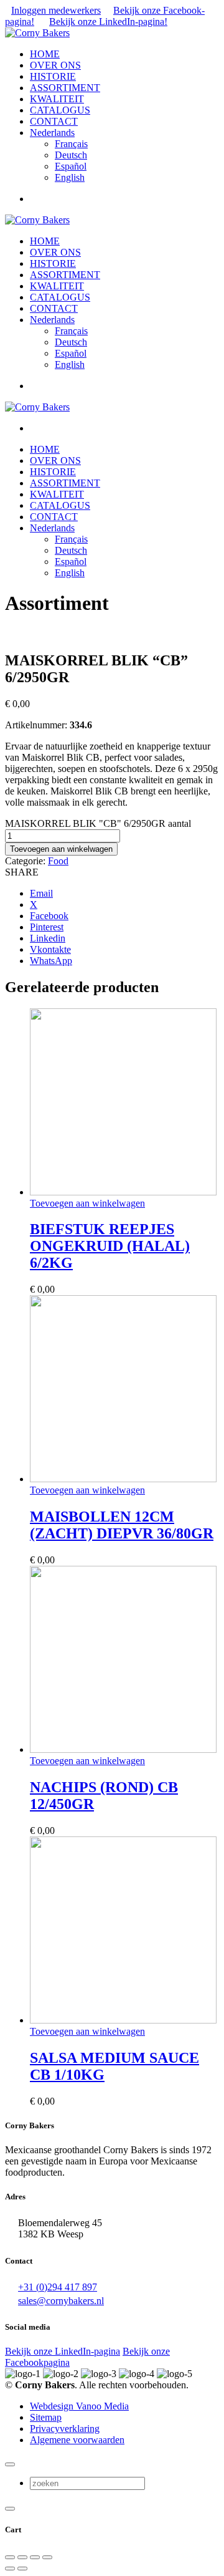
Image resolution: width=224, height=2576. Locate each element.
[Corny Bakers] (37, 33)
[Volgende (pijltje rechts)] (22, 2569)
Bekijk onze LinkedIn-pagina (63, 2351)
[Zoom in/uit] (10, 2557)
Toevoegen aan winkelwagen (61, 849)
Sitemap (46, 2417)
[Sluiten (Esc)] (47, 2557)
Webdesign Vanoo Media (79, 2406)
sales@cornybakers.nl (61, 2301)
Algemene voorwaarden (77, 2440)
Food (58, 861)
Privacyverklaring (65, 2429)
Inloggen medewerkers (56, 10)
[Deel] (35, 2557)
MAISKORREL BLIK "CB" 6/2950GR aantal (98, 823)
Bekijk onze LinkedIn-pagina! (108, 22)
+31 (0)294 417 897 (58, 2287)
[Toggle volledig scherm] (22, 2557)
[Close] (10, 2464)
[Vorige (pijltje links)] (10, 2569)
